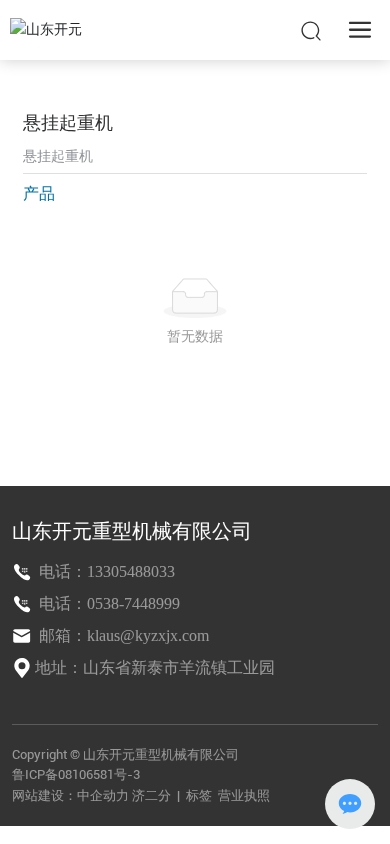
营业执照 (244, 795)
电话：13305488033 (105, 571)
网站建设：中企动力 (70, 795)
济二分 (153, 795)
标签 (199, 795)
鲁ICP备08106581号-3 (76, 774)
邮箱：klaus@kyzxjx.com (122, 635)
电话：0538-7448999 (107, 603)
